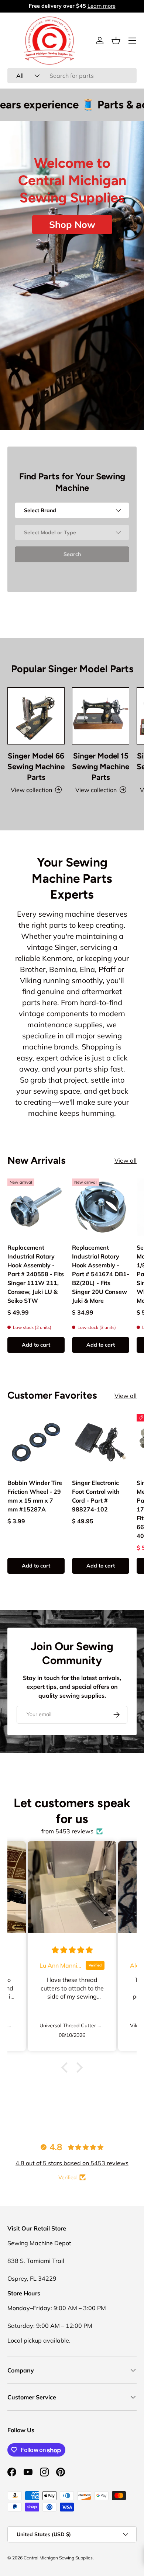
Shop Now (72, 224)
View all (126, 1160)
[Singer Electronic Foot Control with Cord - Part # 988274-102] (101, 1442)
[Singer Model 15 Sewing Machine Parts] (101, 716)
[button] (116, 41)
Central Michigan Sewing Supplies (58, 2558)
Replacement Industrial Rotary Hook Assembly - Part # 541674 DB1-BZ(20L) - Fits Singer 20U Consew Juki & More (101, 1274)
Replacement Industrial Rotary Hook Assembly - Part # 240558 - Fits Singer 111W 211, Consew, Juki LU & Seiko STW (36, 1274)
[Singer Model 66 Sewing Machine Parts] (36, 716)
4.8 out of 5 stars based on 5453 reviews (72, 2163)
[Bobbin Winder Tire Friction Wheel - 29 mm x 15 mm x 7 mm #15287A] (36, 1442)
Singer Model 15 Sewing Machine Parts (101, 766)
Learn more (102, 6)
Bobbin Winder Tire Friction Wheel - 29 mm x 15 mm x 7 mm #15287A (35, 1496)
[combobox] (72, 76)
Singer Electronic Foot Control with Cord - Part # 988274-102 (96, 1496)
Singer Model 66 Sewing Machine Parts (36, 766)
